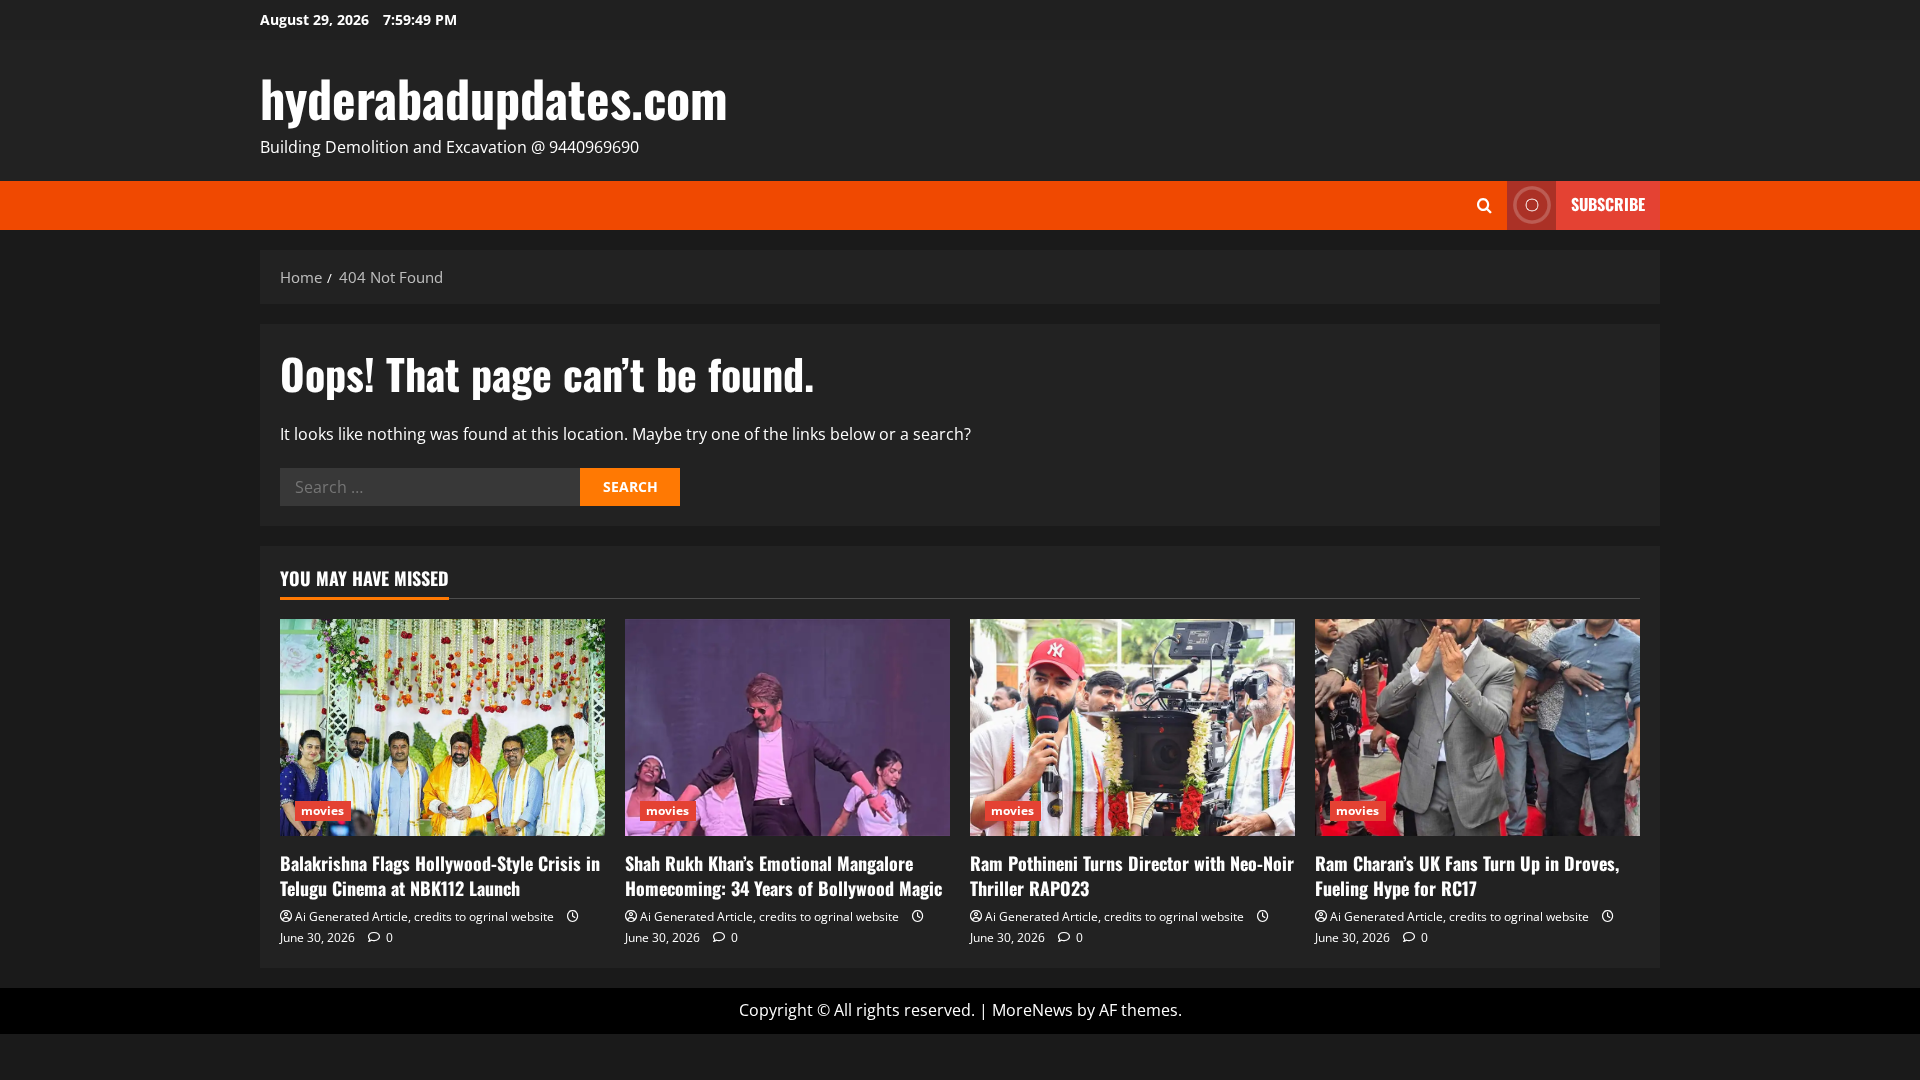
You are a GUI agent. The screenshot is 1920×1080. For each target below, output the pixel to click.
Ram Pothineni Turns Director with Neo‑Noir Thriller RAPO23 (1132, 875)
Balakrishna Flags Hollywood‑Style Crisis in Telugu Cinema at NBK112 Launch (440, 875)
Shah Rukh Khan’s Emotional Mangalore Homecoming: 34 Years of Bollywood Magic (783, 875)
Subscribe (1608, 204)
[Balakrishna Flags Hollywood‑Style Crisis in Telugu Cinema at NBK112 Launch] (442, 727)
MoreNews (1032, 1010)
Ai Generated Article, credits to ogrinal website (424, 916)
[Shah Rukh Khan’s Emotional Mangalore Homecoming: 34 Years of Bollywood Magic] (787, 727)
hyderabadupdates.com (494, 97)
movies (323, 810)
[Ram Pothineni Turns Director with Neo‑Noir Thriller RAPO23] (1132, 727)
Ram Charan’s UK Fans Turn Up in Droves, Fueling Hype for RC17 (1467, 875)
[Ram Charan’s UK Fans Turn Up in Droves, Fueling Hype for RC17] (1477, 727)
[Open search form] (1484, 205)
